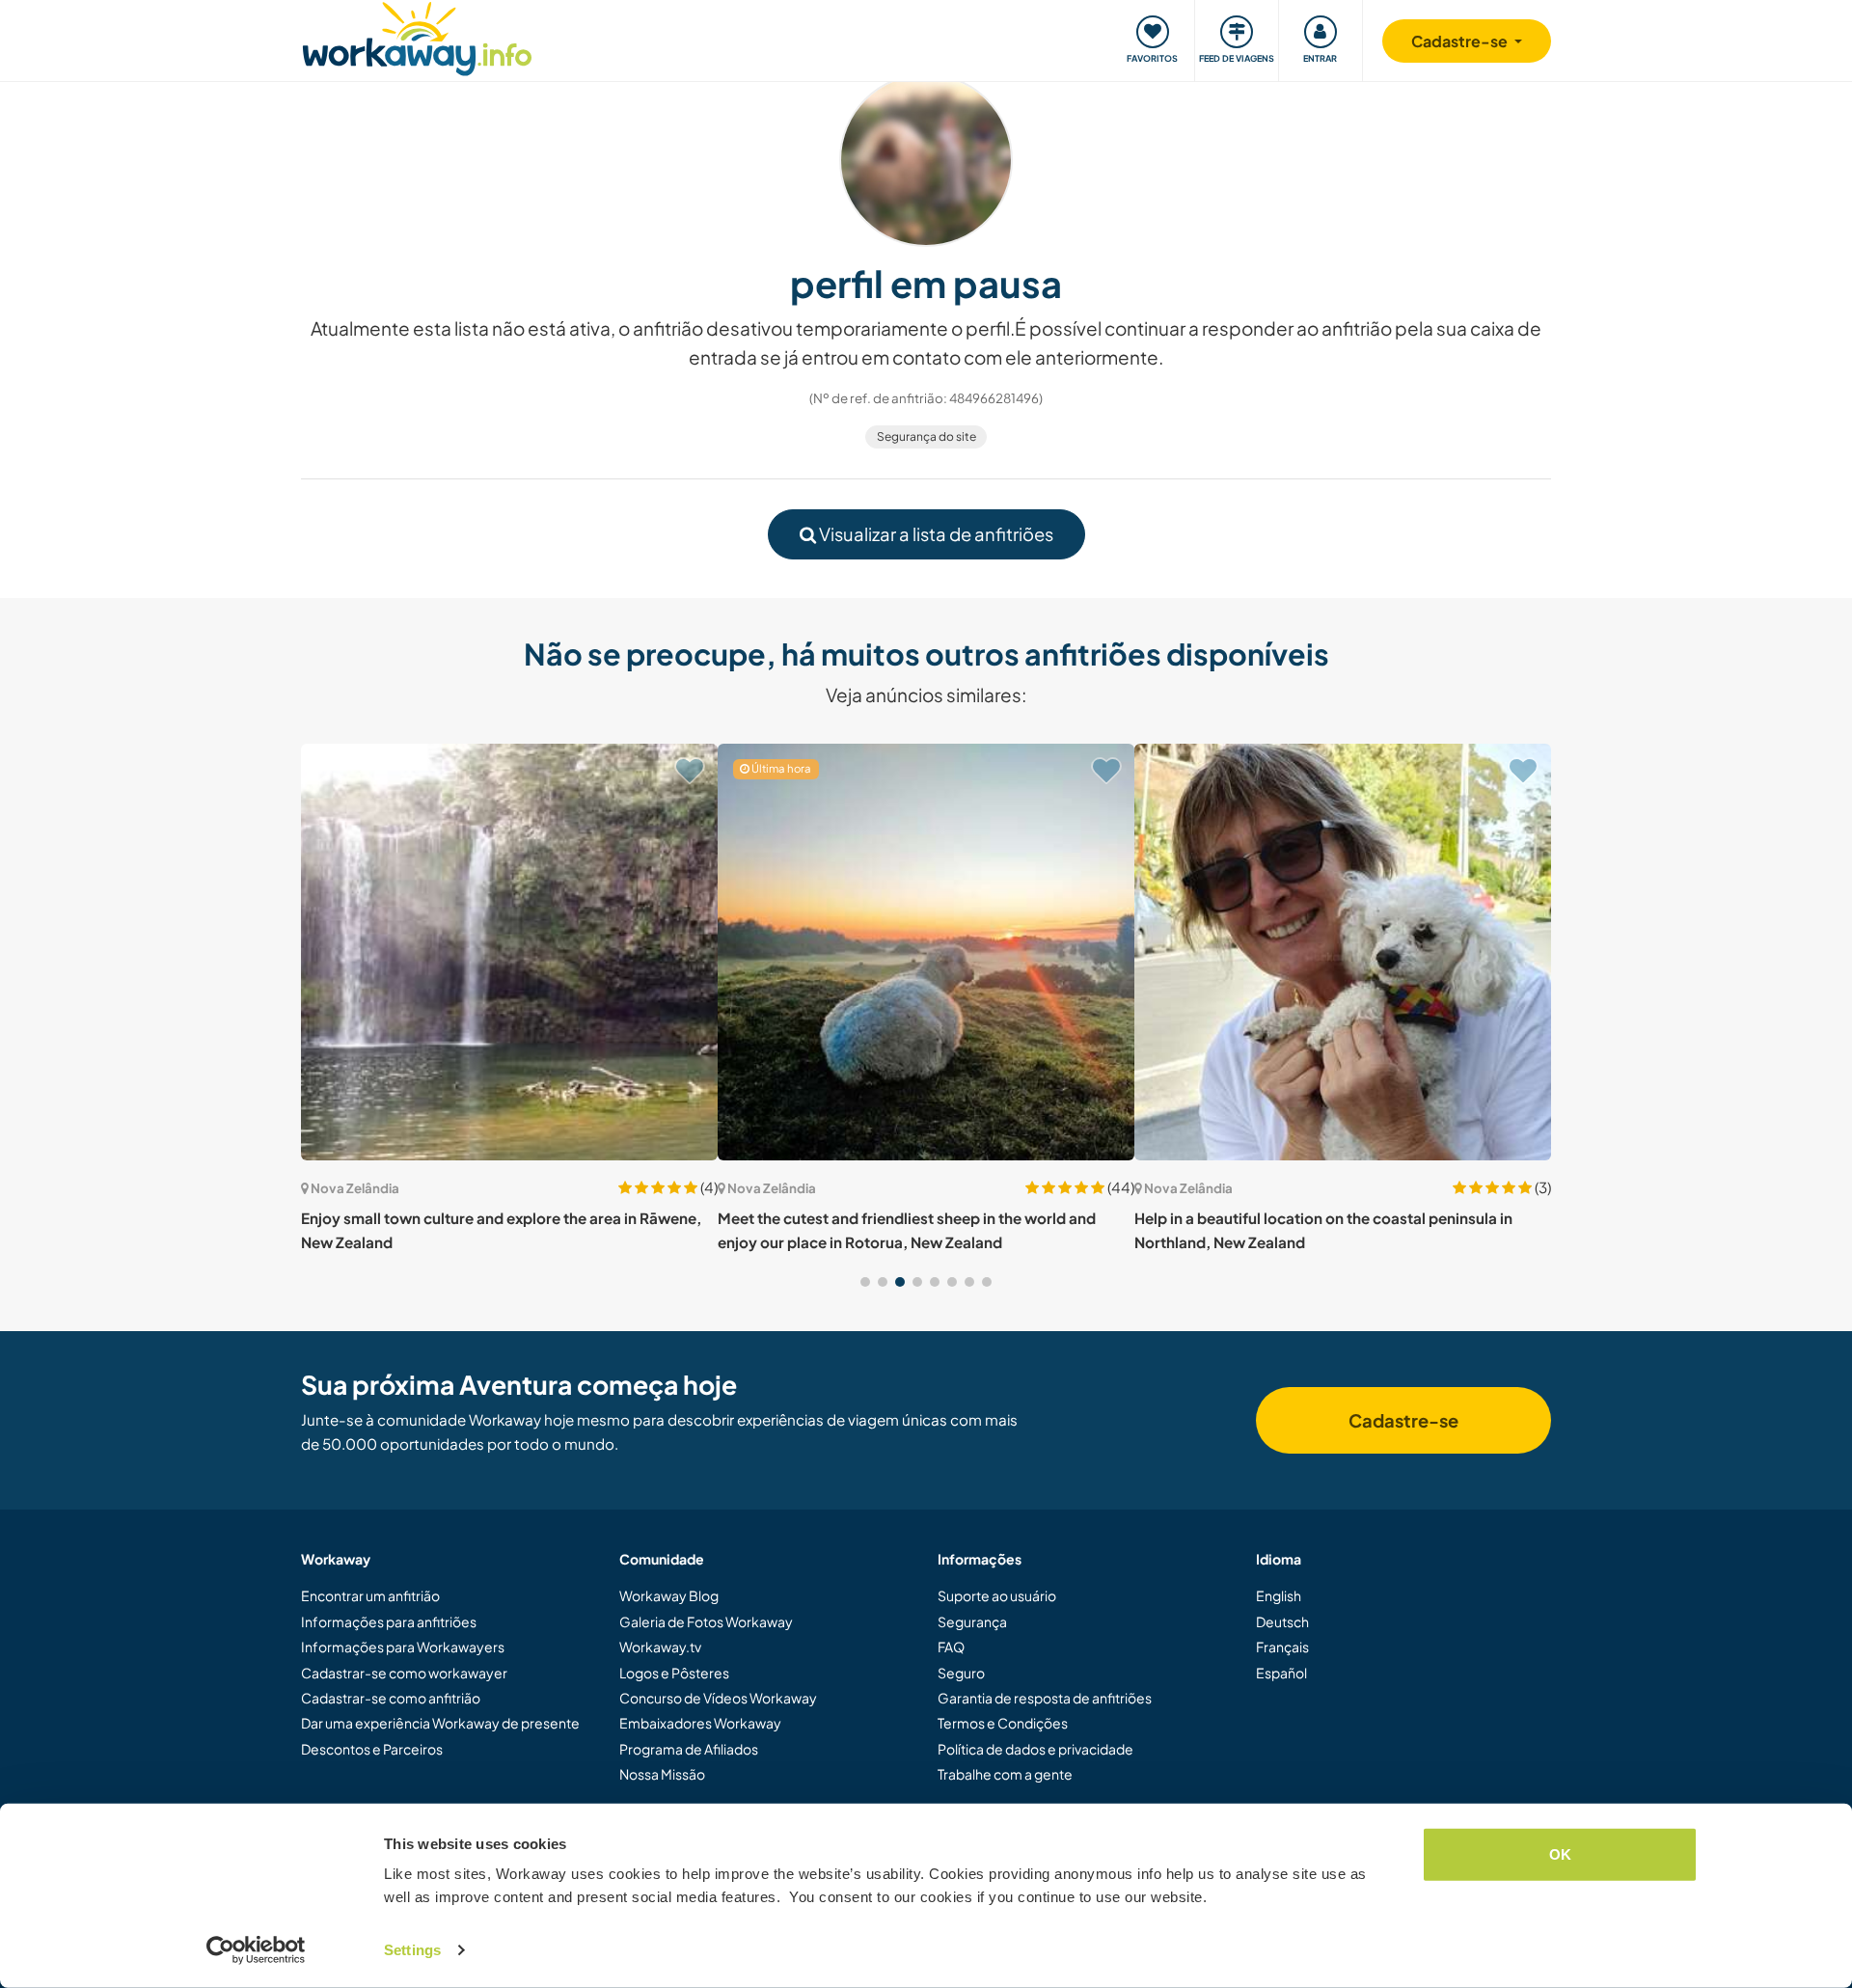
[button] (865, 1282)
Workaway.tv (660, 1647)
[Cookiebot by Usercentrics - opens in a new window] (256, 1950)
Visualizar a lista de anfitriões (935, 534)
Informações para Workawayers (403, 1647)
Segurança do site (926, 436)
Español (1281, 1673)
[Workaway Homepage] (417, 36)
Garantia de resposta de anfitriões (1045, 1698)
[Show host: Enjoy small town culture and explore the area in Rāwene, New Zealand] (509, 952)
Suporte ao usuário (997, 1595)
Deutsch (1282, 1621)
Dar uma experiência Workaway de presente (440, 1723)
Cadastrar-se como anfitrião (391, 1698)
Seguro (961, 1673)
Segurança (972, 1621)
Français (1282, 1647)
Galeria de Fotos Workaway (706, 1621)
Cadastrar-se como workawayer (404, 1673)
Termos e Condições (1003, 1723)
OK (1560, 1854)
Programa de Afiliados (689, 1749)
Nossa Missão (662, 1774)
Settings (412, 1950)
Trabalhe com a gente (1005, 1774)
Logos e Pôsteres (674, 1673)
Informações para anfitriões (389, 1621)
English (1279, 1595)
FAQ (951, 1647)
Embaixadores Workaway (700, 1723)
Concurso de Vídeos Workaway (718, 1698)
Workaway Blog (669, 1595)
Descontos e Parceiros (372, 1749)
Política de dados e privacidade (1035, 1749)
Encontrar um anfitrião (370, 1595)
